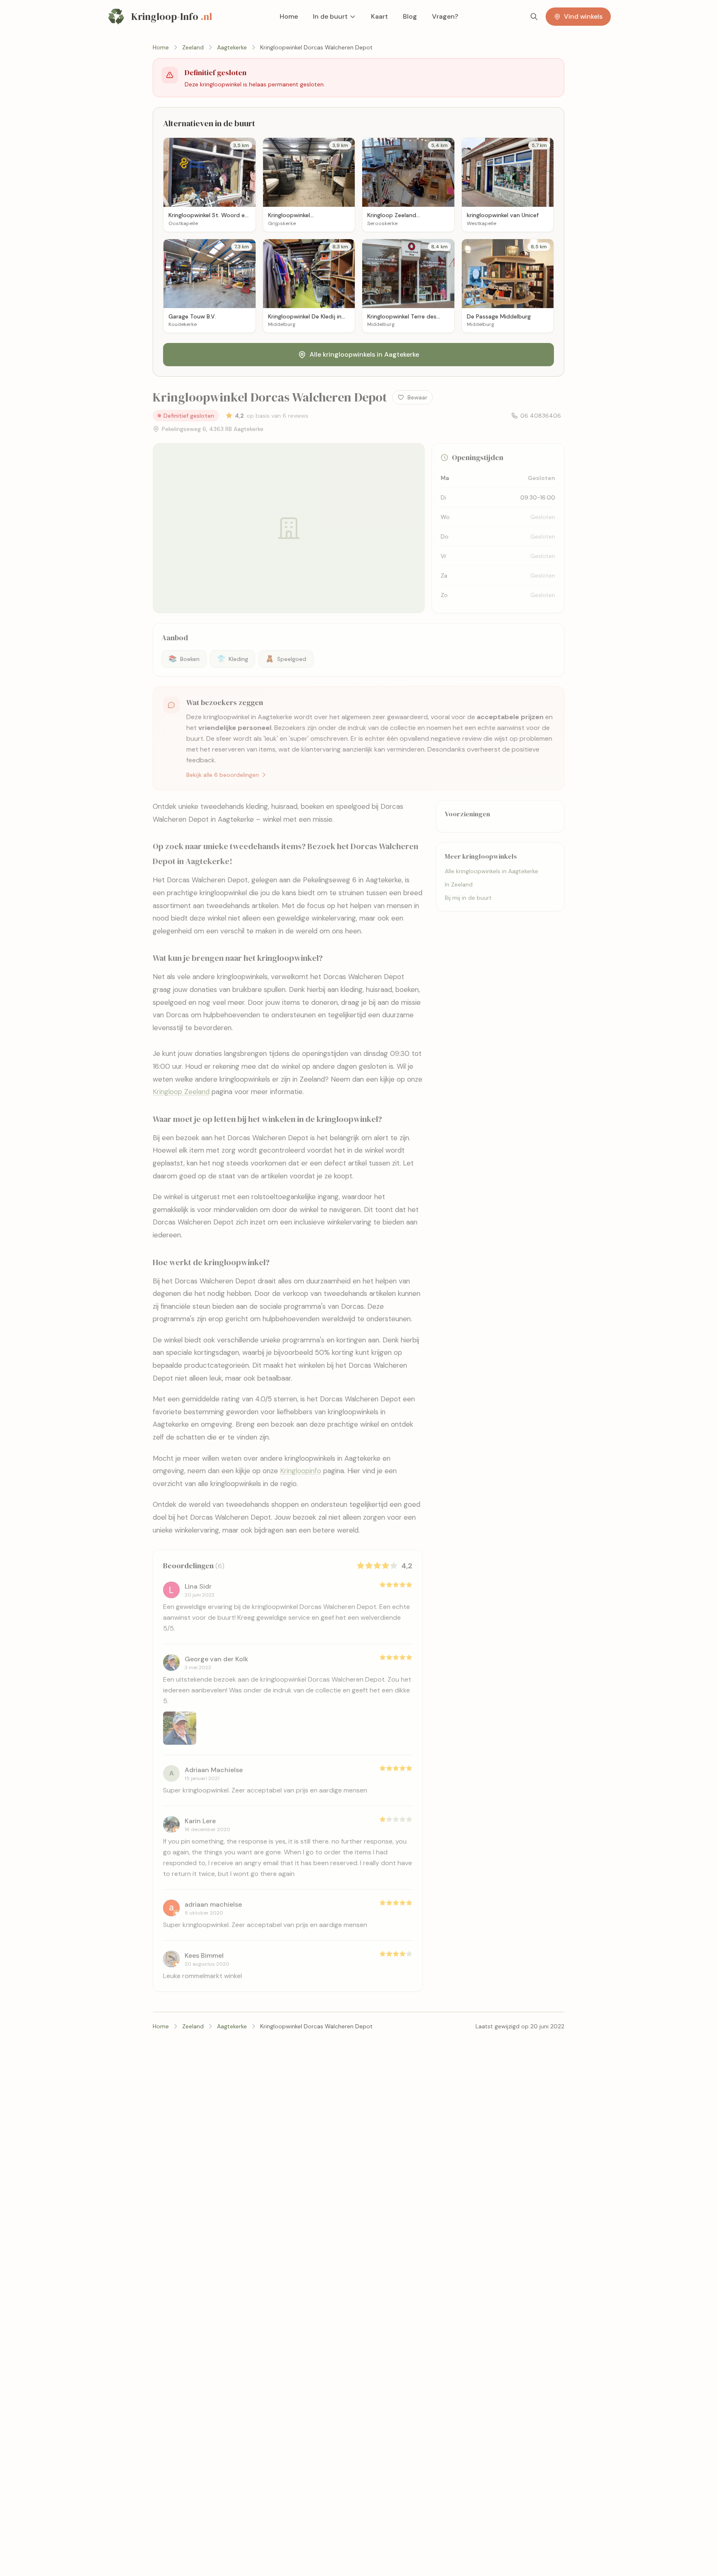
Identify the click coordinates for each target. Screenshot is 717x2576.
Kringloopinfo (301, 1471)
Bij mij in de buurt (468, 898)
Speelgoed (286, 659)
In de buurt (330, 16)
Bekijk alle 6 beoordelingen (223, 775)
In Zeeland (459, 884)
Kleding (233, 659)
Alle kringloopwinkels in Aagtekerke (364, 354)
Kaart (379, 16)
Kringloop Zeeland (181, 1092)
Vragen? (445, 16)
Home (289, 16)
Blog (410, 16)
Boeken (184, 659)
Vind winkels (583, 16)
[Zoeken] (534, 17)
